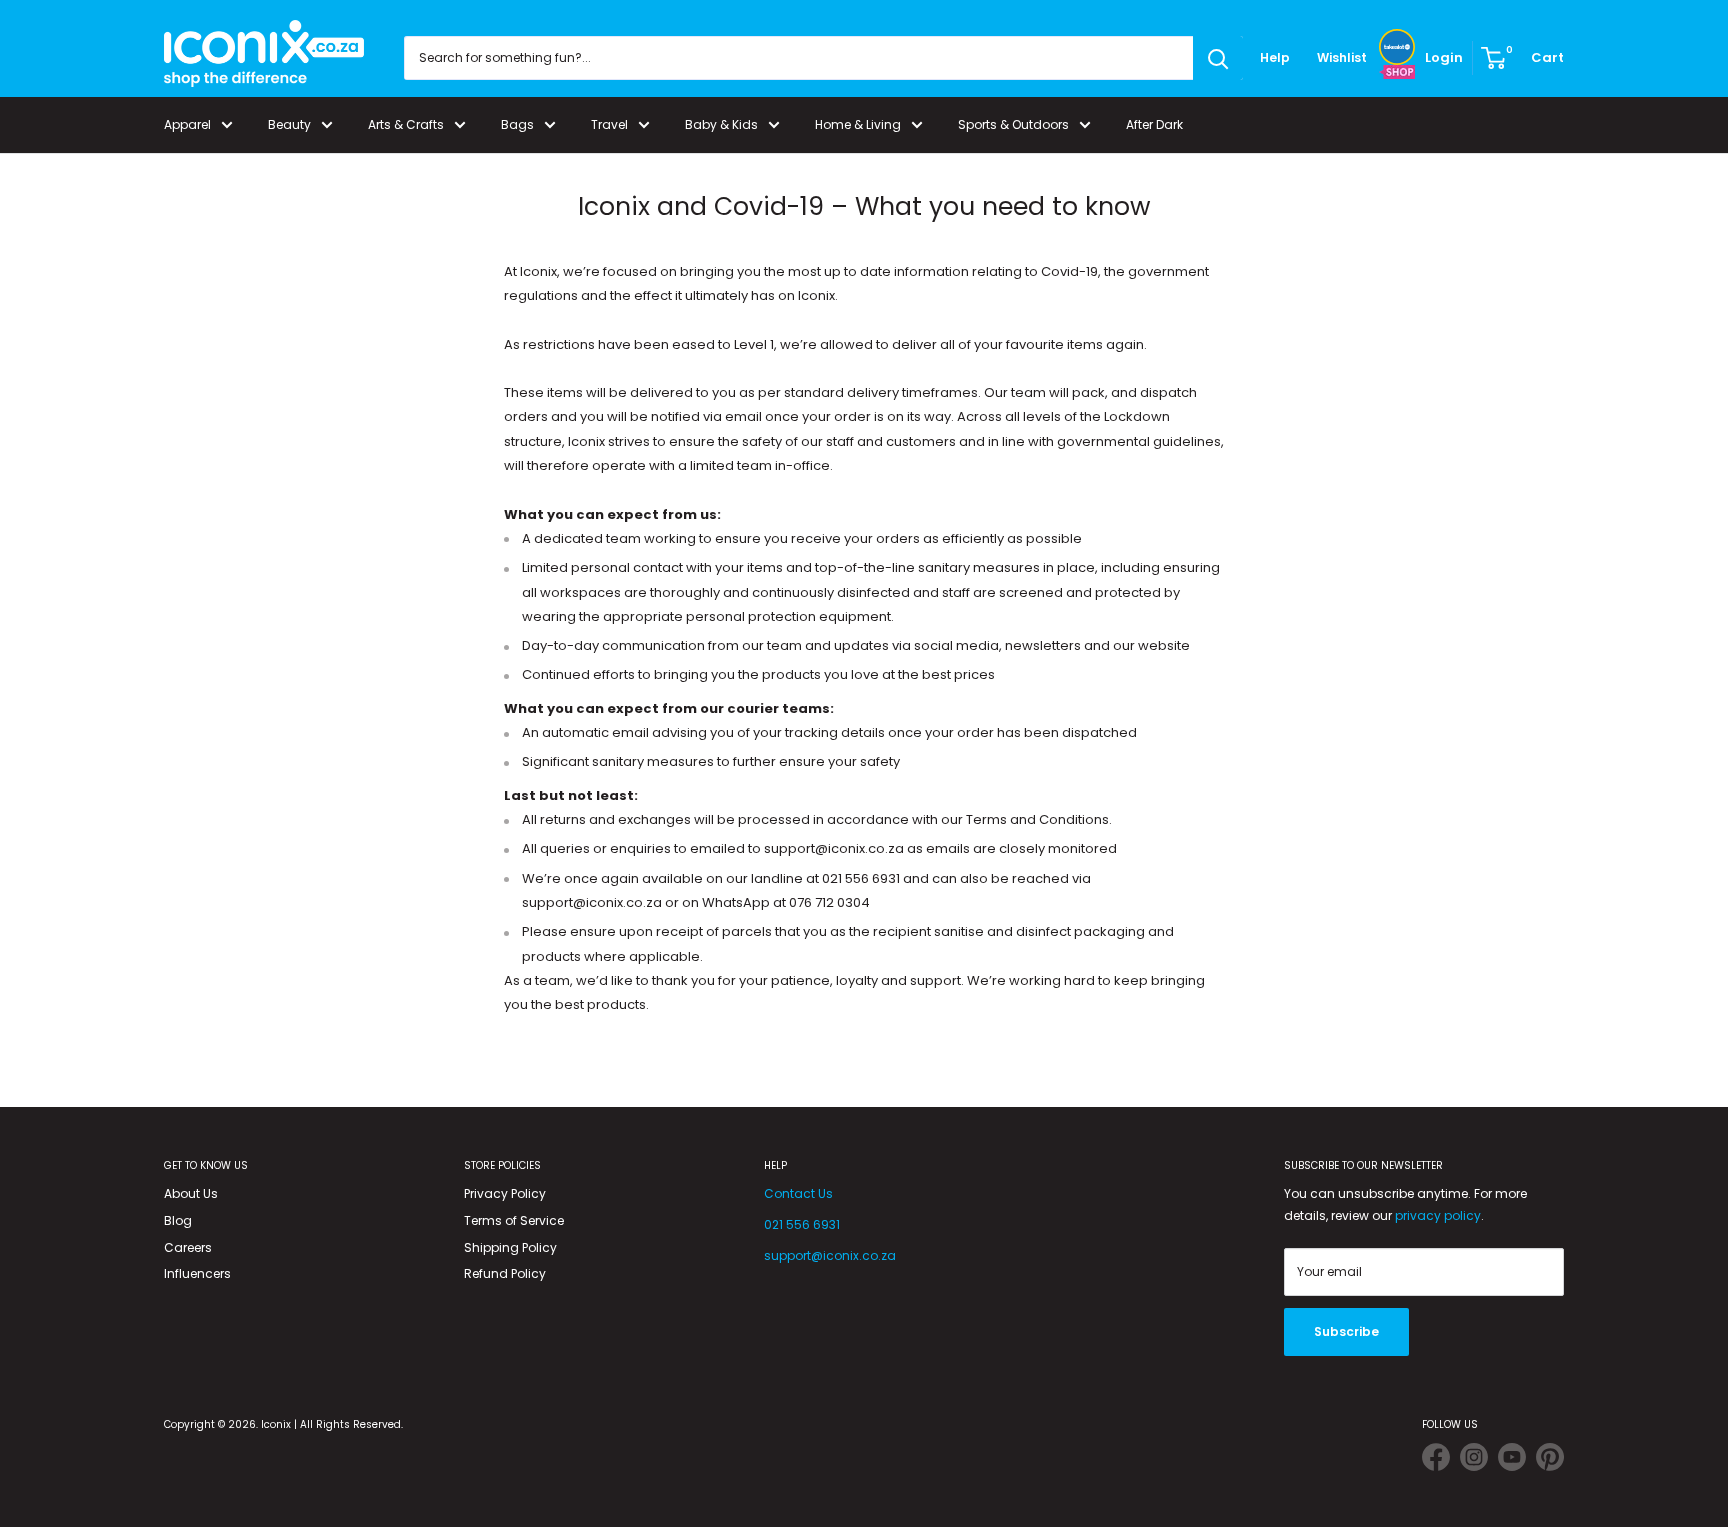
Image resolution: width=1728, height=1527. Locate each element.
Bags (517, 124)
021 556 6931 (802, 1224)
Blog (178, 1220)
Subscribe (1346, 1331)
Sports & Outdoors (1013, 124)
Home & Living (858, 124)
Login (1444, 57)
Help (1275, 57)
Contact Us (798, 1193)
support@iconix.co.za (830, 1255)
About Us (191, 1193)
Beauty (289, 124)
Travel (609, 124)
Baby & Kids (721, 124)
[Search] (1218, 58)
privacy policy (1438, 1215)
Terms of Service (514, 1220)
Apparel (187, 124)
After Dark (1154, 124)
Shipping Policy (510, 1247)
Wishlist (1342, 57)
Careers (188, 1247)
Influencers (197, 1273)
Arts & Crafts (406, 124)
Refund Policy (505, 1273)
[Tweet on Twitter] (1436, 1460)
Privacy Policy (505, 1193)
